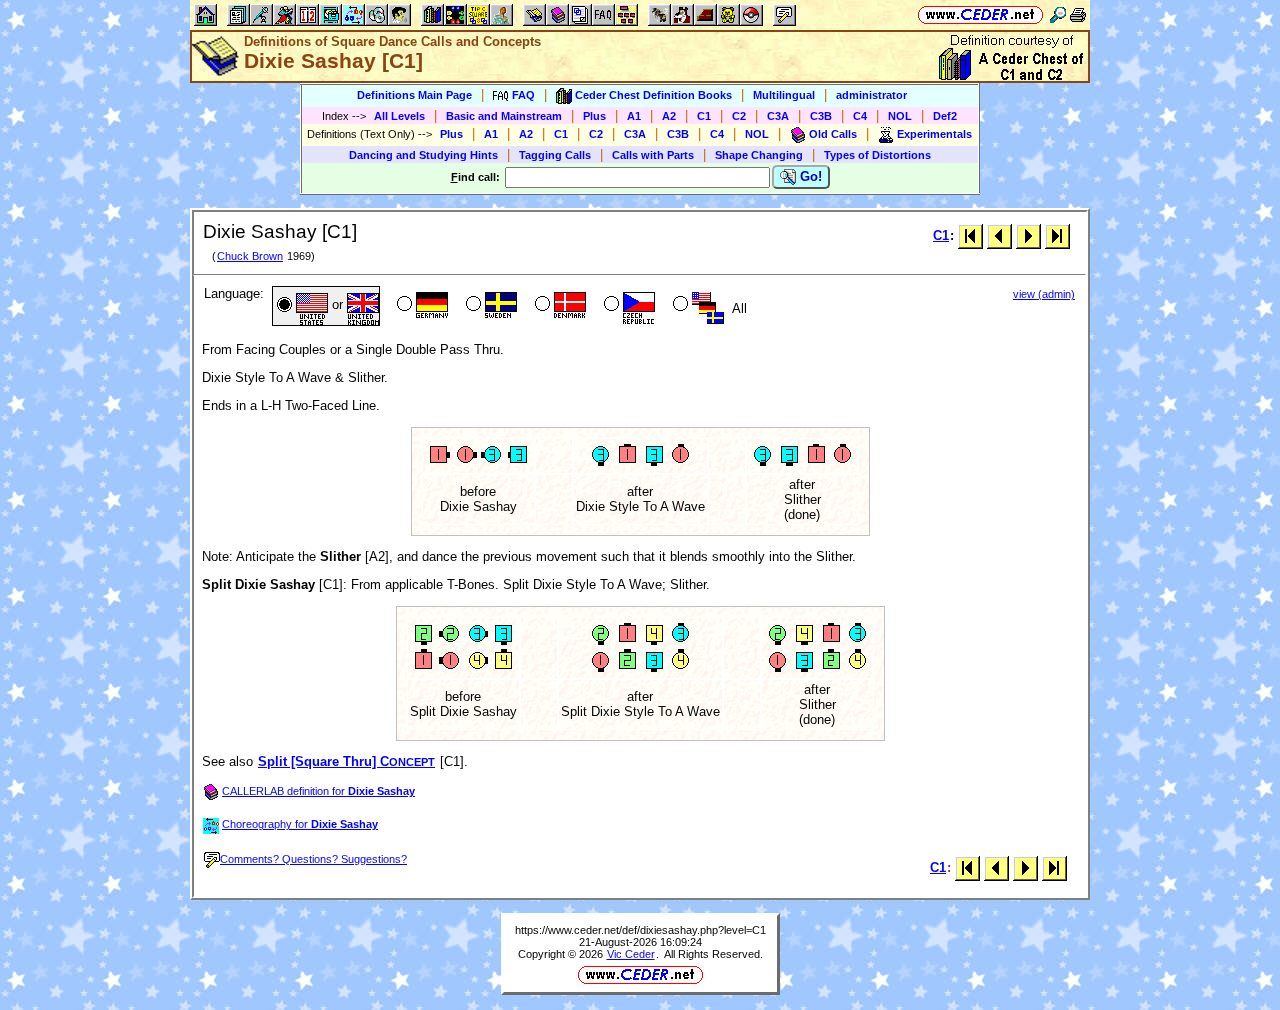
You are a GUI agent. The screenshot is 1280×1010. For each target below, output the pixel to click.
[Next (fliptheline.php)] (1028, 235)
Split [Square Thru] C (346, 761)
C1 (704, 116)
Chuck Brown (250, 256)
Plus (594, 116)
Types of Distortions (877, 155)
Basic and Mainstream (504, 116)
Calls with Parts (653, 155)
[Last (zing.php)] (1057, 235)
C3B (821, 116)
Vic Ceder (631, 954)
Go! (809, 176)
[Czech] (627, 306)
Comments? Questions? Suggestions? (313, 859)
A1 (634, 116)
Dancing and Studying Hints (423, 155)
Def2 (945, 116)
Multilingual (784, 95)
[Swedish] (489, 306)
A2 (669, 116)
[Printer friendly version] (1078, 14)
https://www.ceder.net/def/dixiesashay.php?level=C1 (640, 930)
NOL (900, 116)
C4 (860, 116)
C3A (778, 116)
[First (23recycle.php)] (970, 235)
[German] (420, 306)
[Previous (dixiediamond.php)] (999, 235)
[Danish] (558, 306)
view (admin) (1044, 294)
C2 (739, 116)
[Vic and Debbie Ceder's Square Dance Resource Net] (980, 14)
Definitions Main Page (414, 95)
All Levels (399, 116)
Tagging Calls (555, 155)
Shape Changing (759, 155)
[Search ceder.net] (1058, 14)
